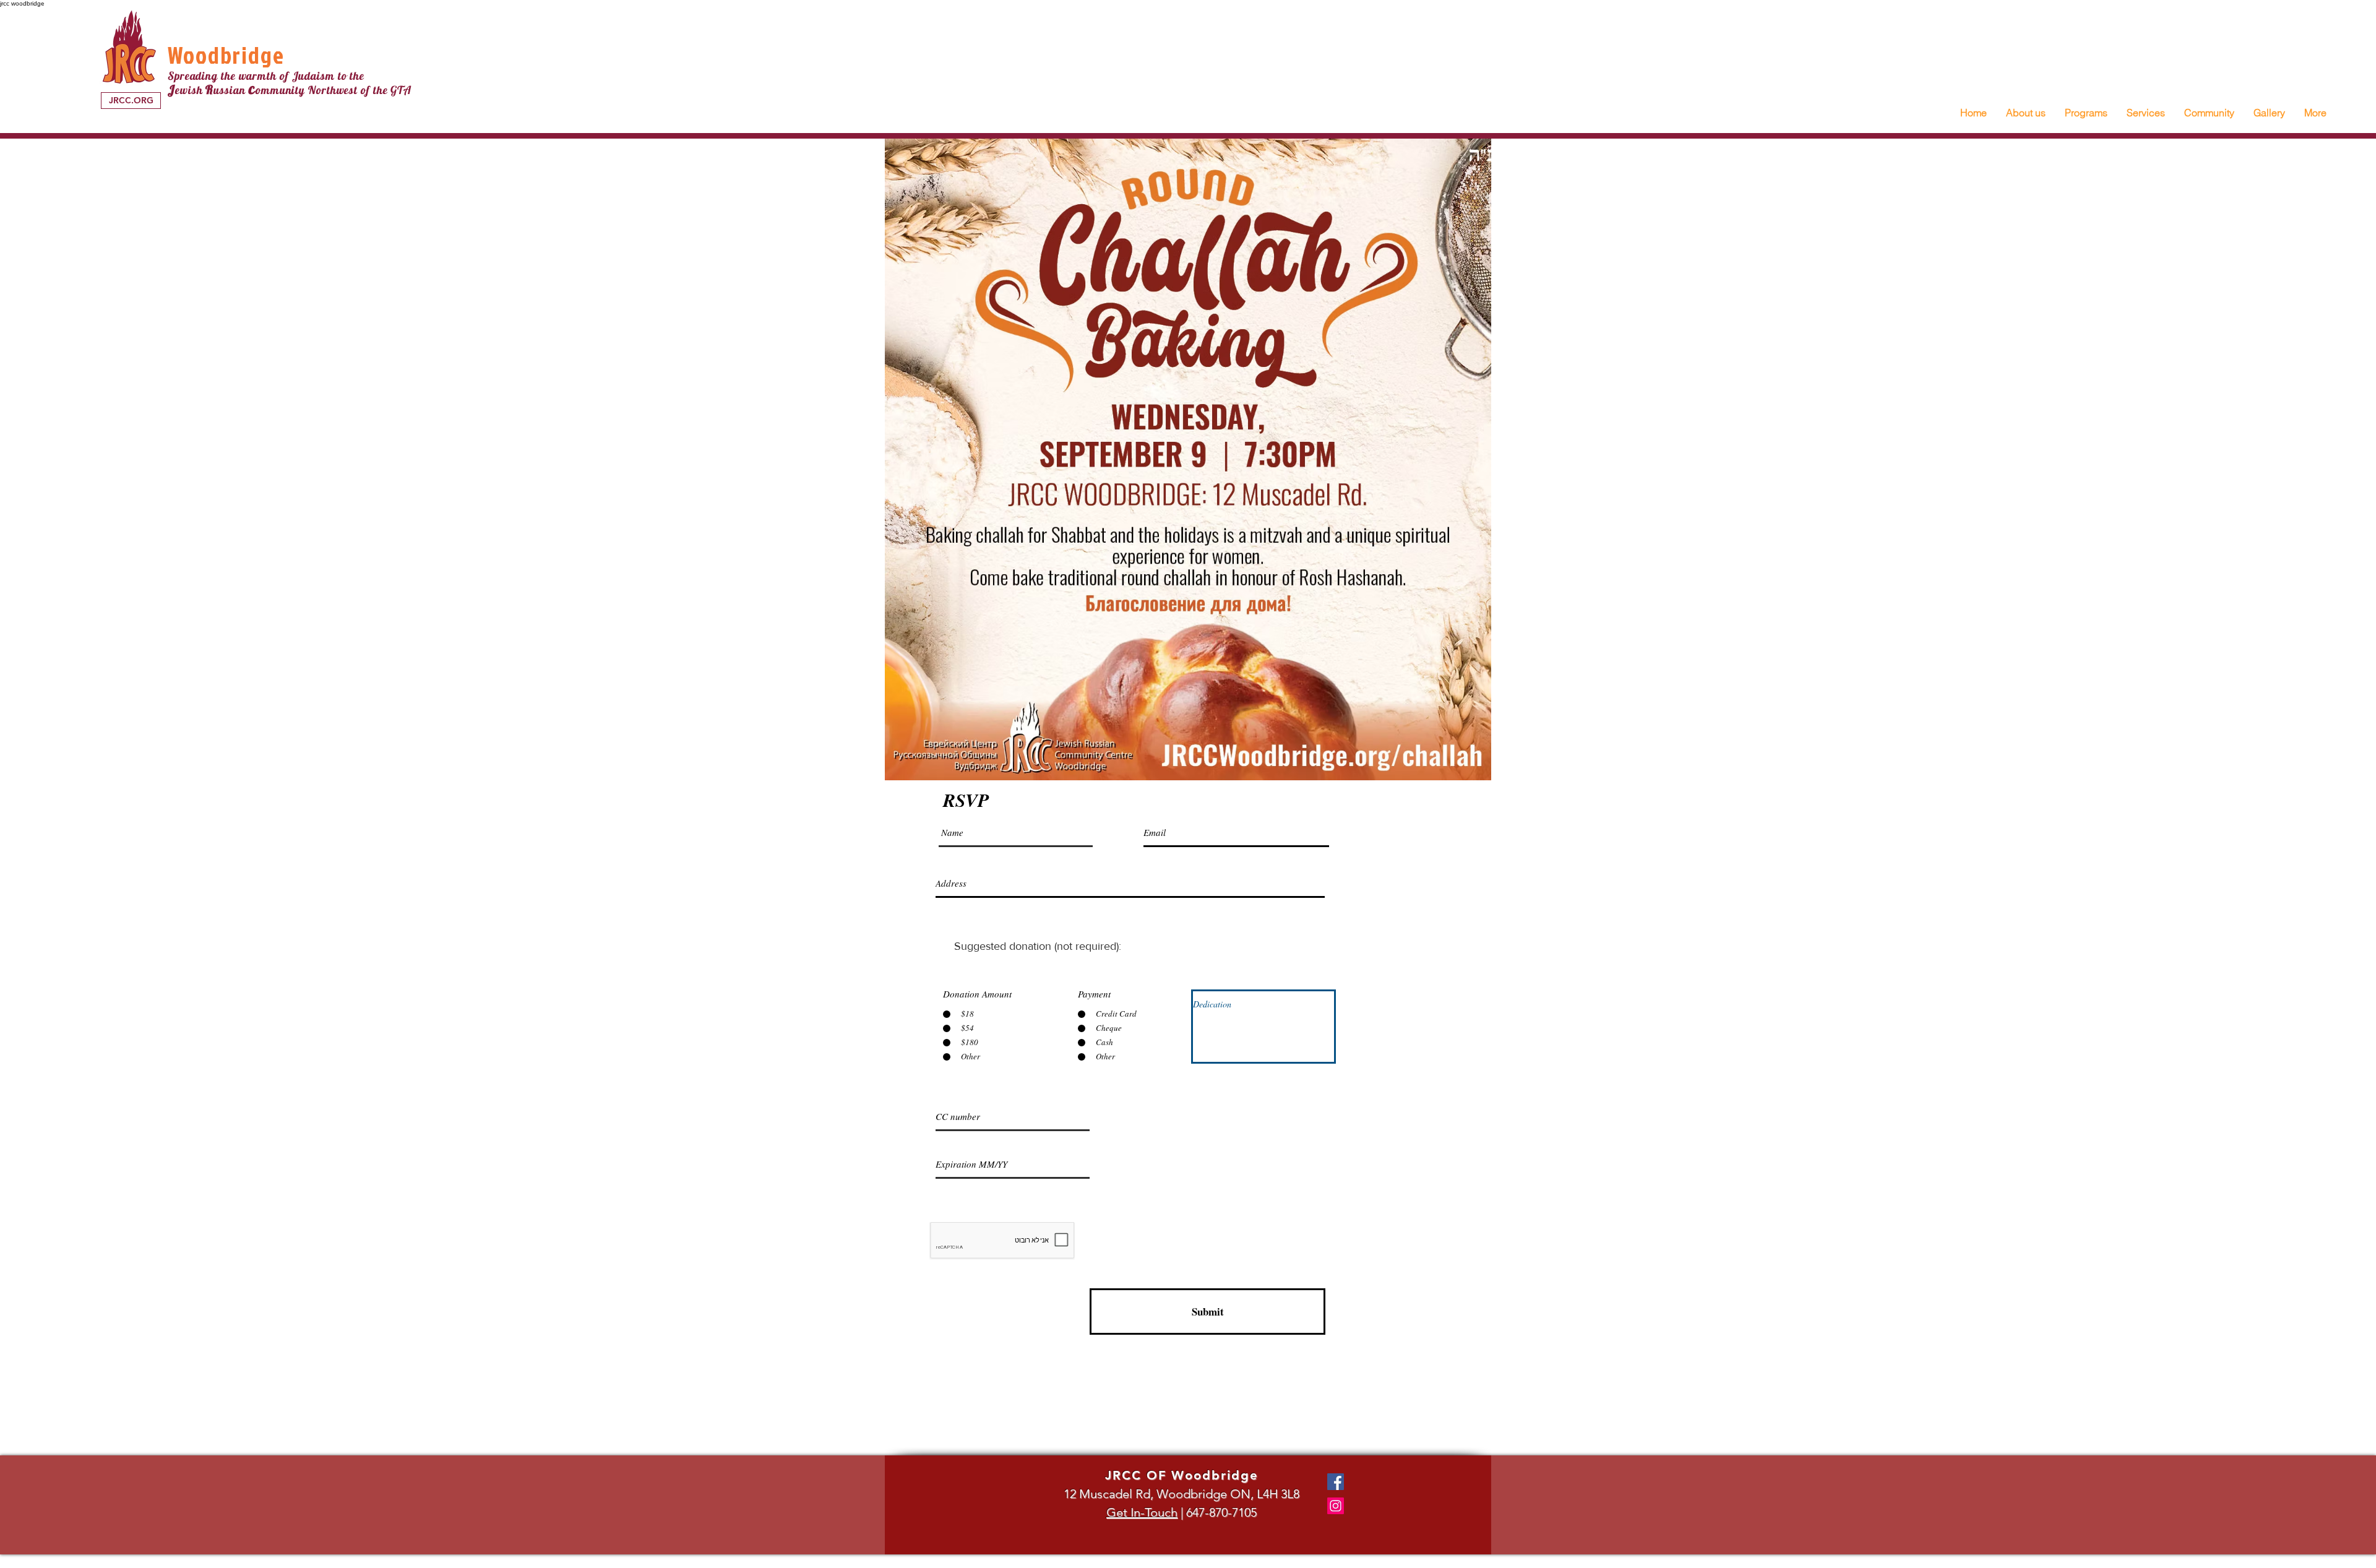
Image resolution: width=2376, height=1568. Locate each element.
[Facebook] (1336, 1482)
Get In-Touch (1142, 1512)
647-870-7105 (1221, 1512)
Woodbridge (226, 55)
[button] (2025, 113)
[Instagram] (1336, 1506)
